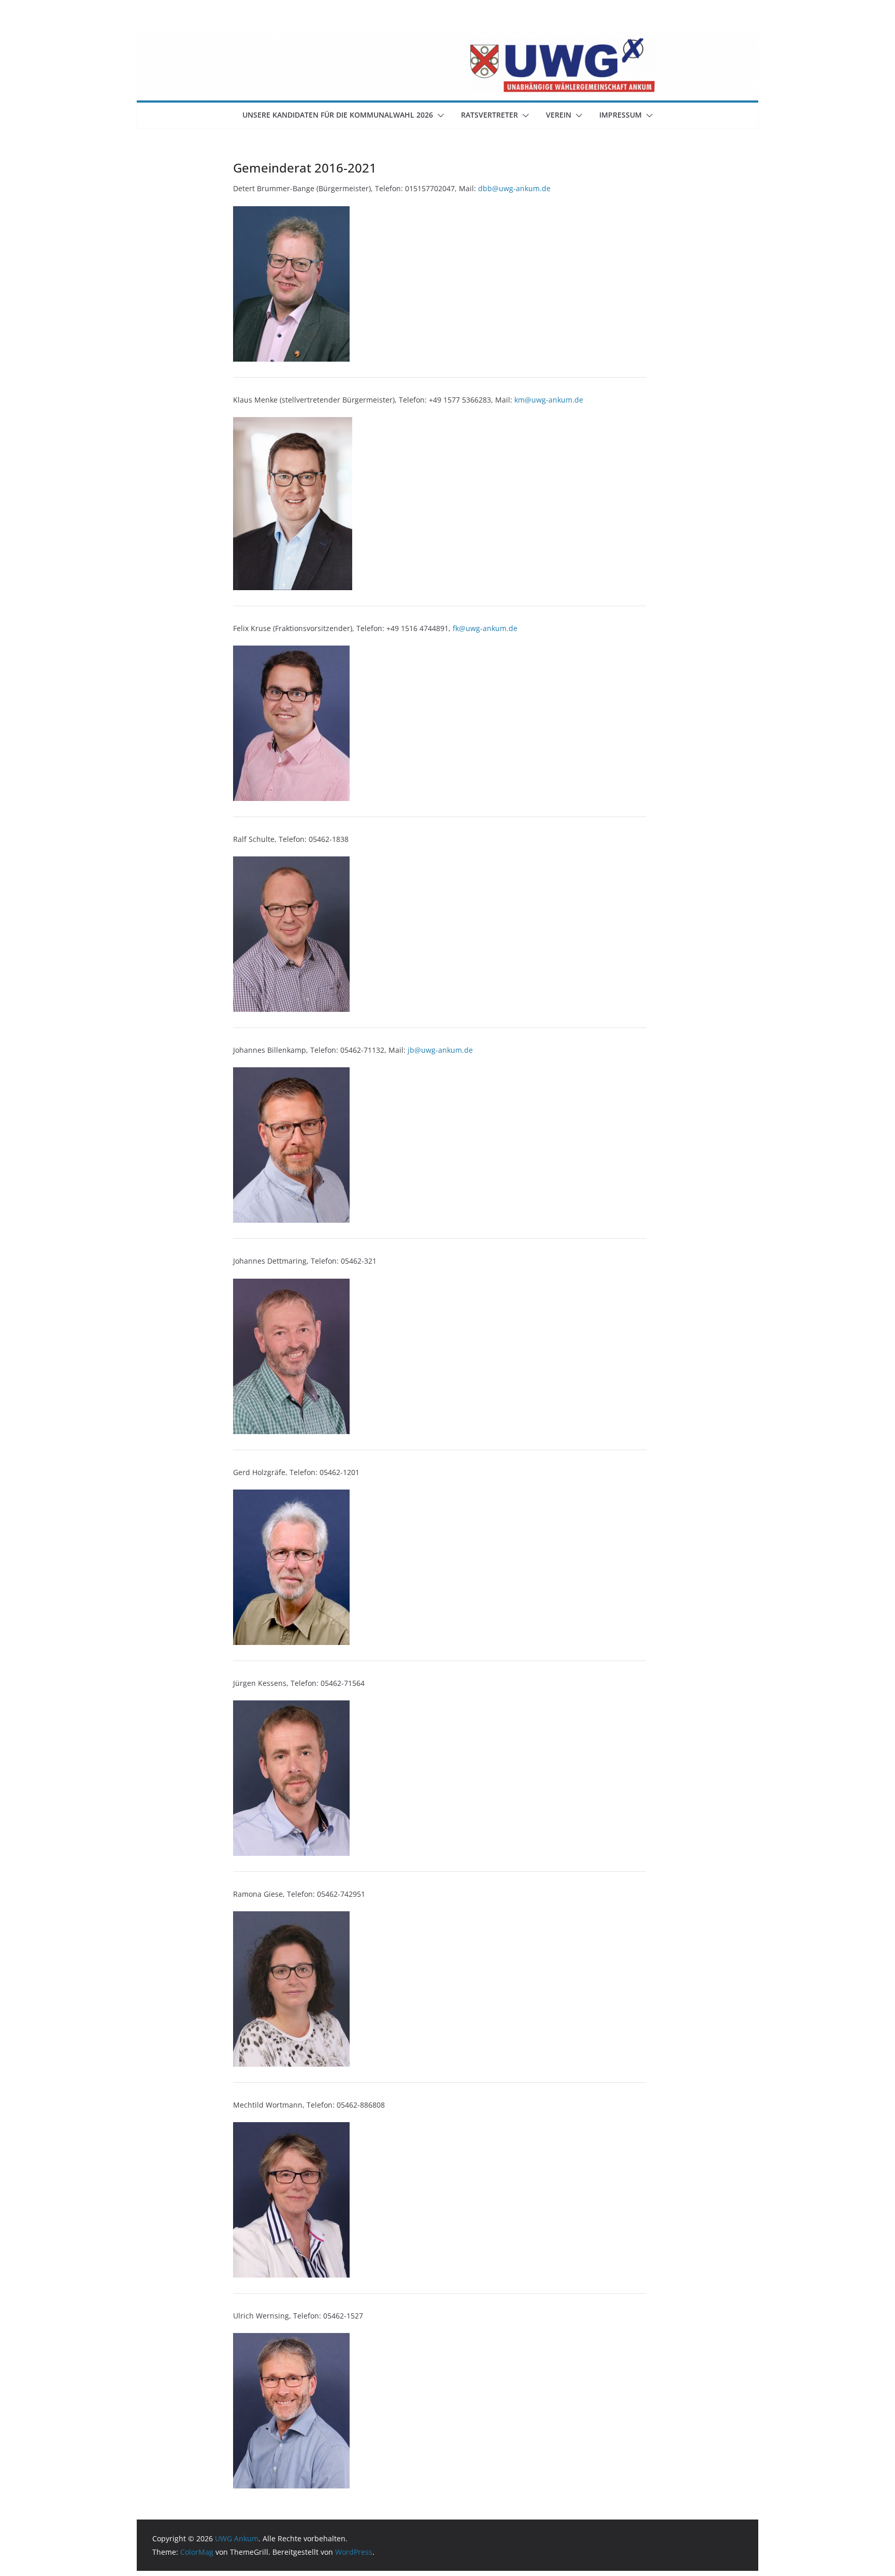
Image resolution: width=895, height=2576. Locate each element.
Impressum (620, 115)
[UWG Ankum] (447, 37)
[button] (439, 116)
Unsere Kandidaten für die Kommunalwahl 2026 (338, 115)
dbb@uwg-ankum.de (514, 188)
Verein (559, 115)
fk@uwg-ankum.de (485, 628)
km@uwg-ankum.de (549, 400)
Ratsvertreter (489, 115)
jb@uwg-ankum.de (440, 1050)
